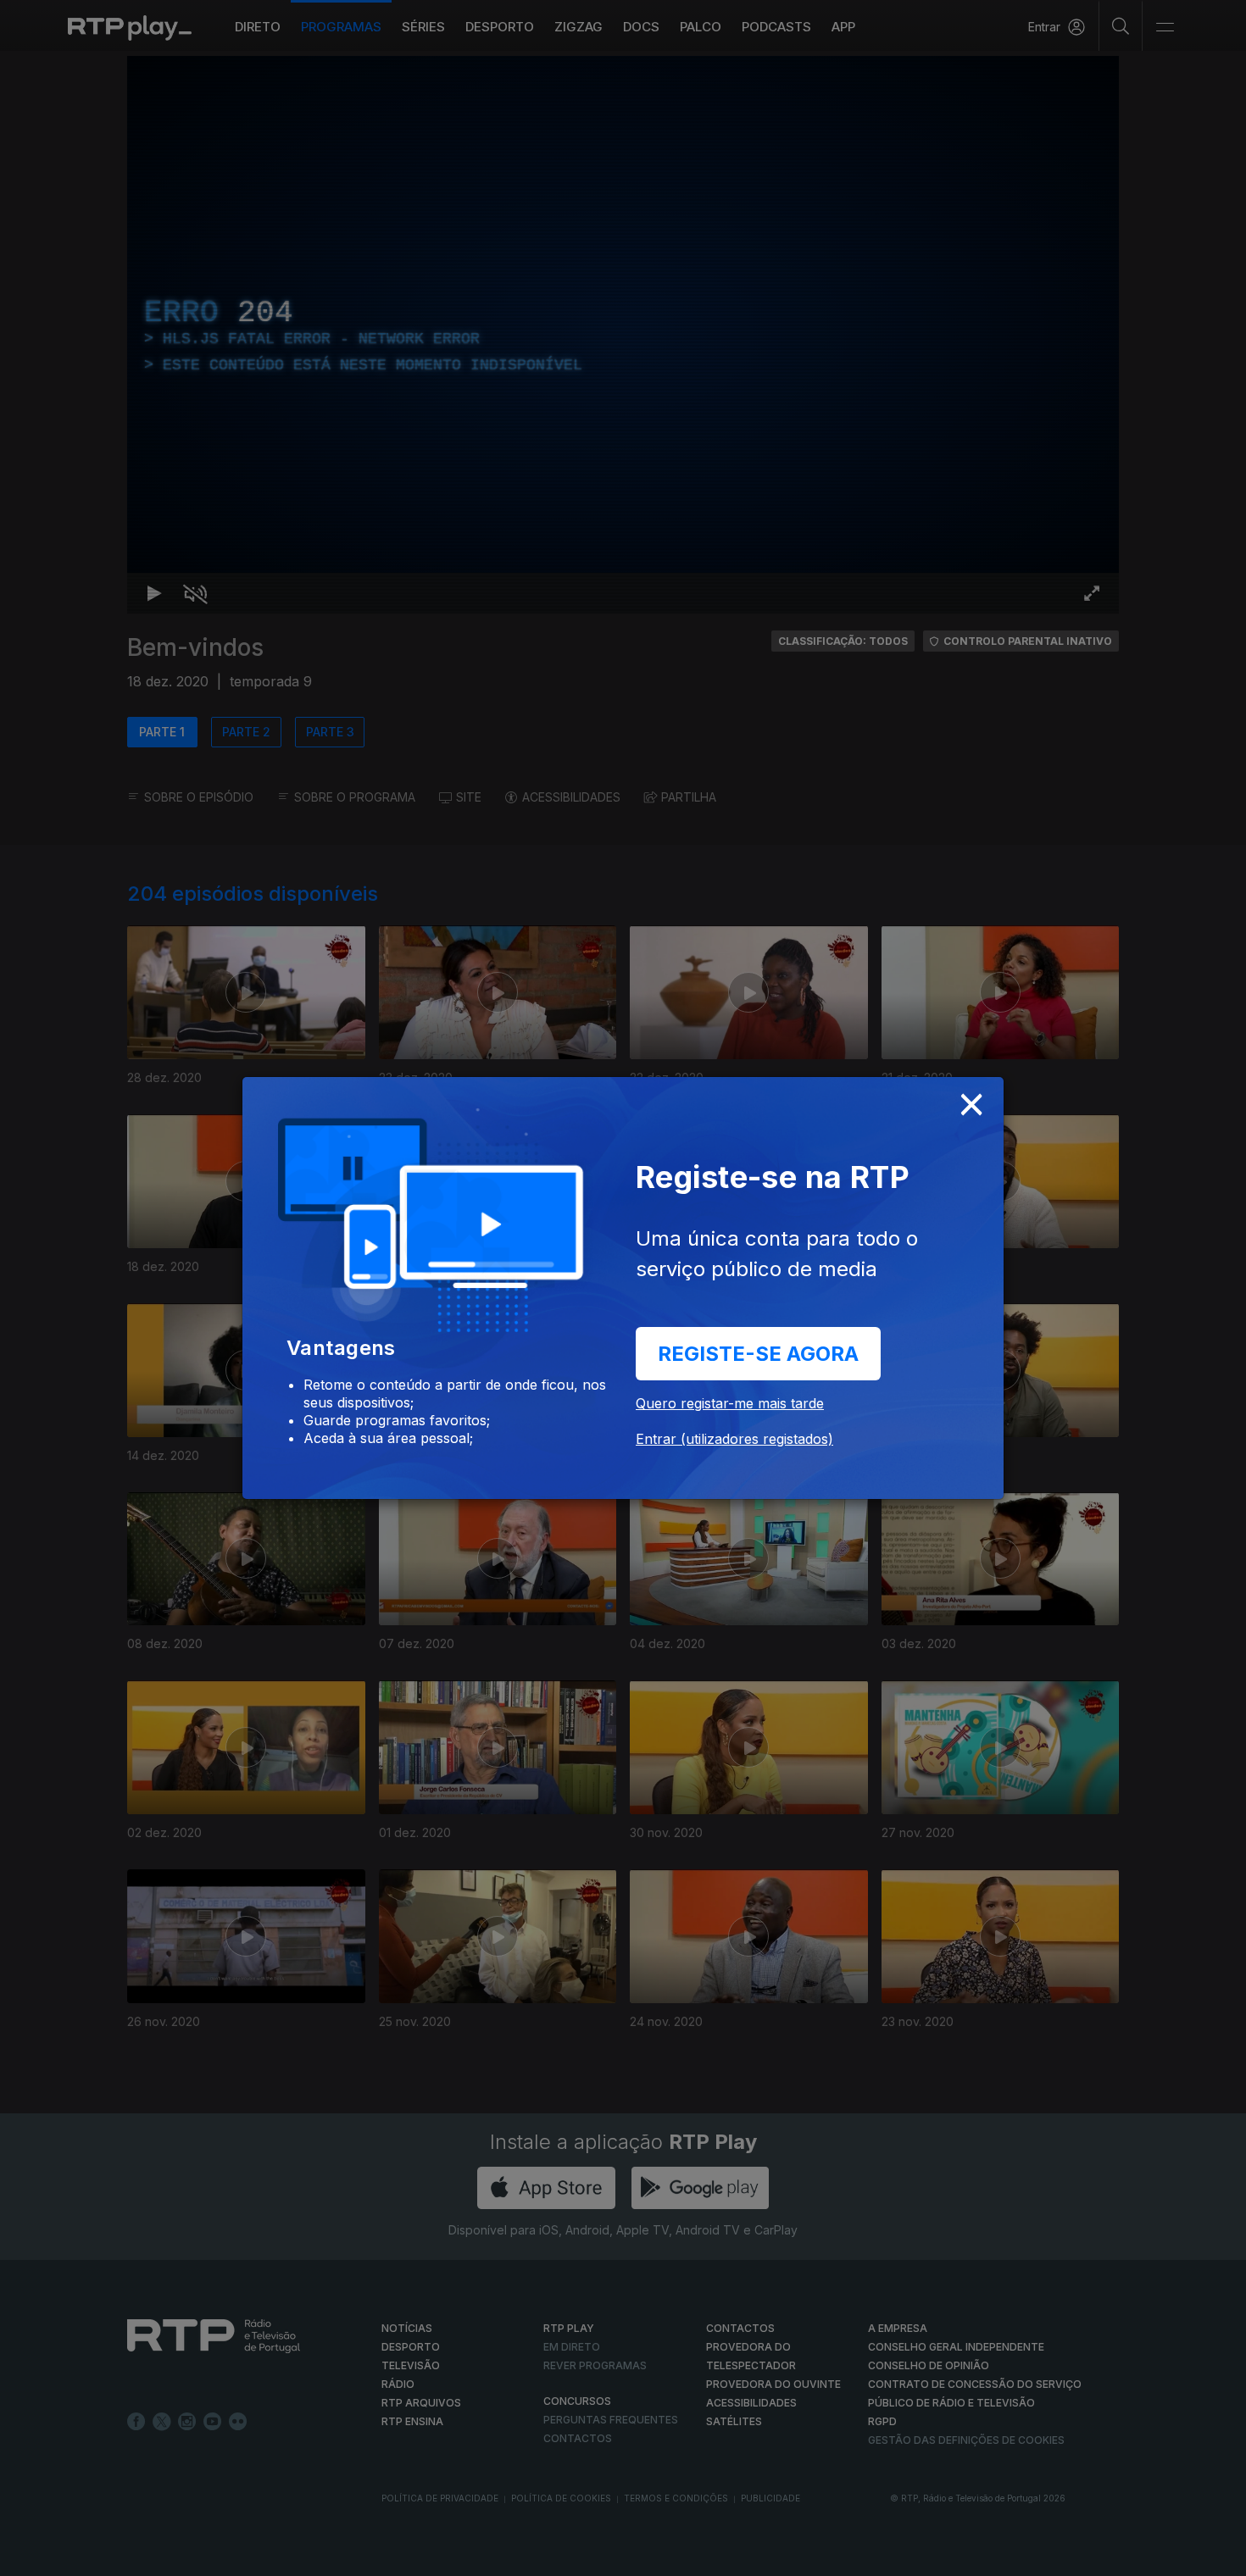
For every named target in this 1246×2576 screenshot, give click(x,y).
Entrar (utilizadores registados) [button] (734, 1439)
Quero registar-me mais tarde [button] (730, 1403)
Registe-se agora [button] (758, 1354)
